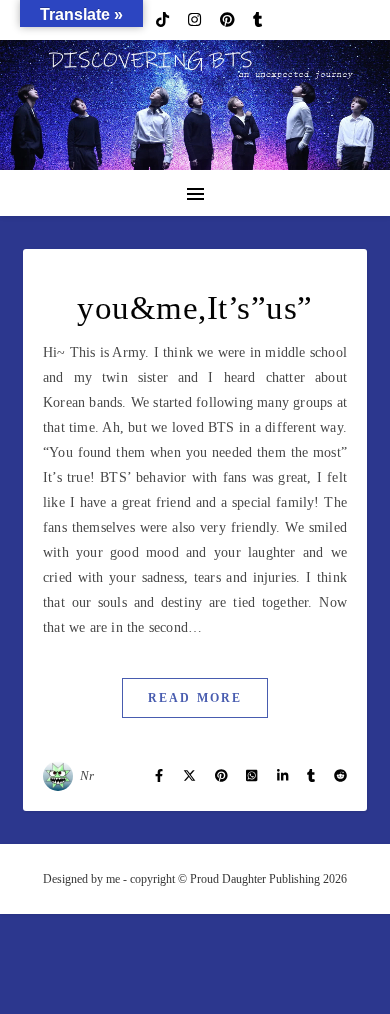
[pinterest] (229, 20)
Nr (87, 775)
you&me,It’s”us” (195, 308)
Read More (195, 698)
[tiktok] (164, 20)
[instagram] (196, 20)
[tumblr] (257, 20)
